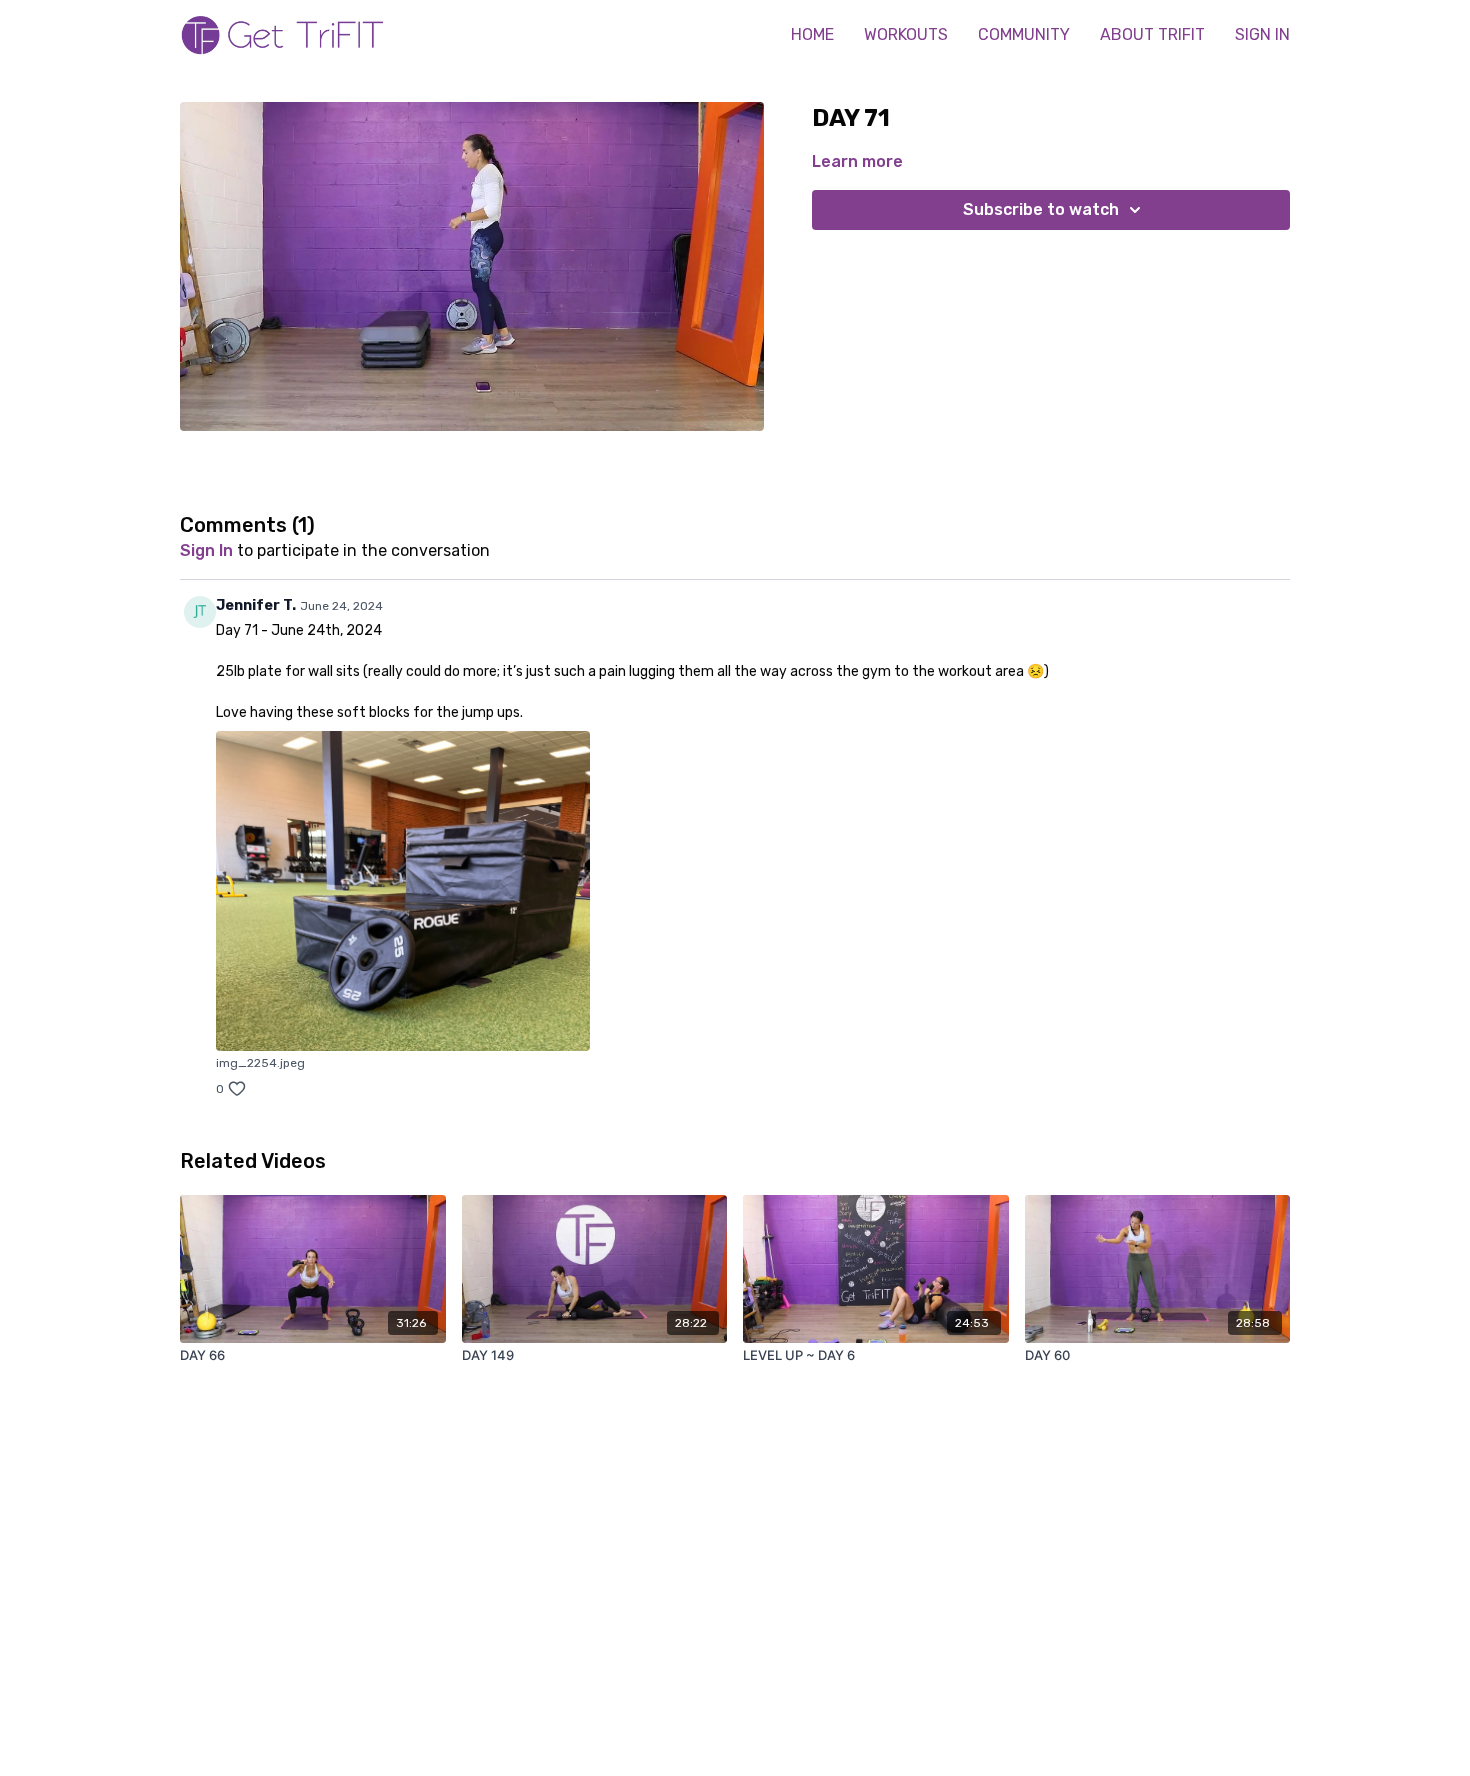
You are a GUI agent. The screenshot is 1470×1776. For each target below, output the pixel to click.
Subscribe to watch (1041, 209)
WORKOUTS (906, 34)
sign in (206, 550)
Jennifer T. (256, 605)
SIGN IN (1262, 34)
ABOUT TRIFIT (1152, 34)
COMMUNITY (1024, 34)
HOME (812, 34)
